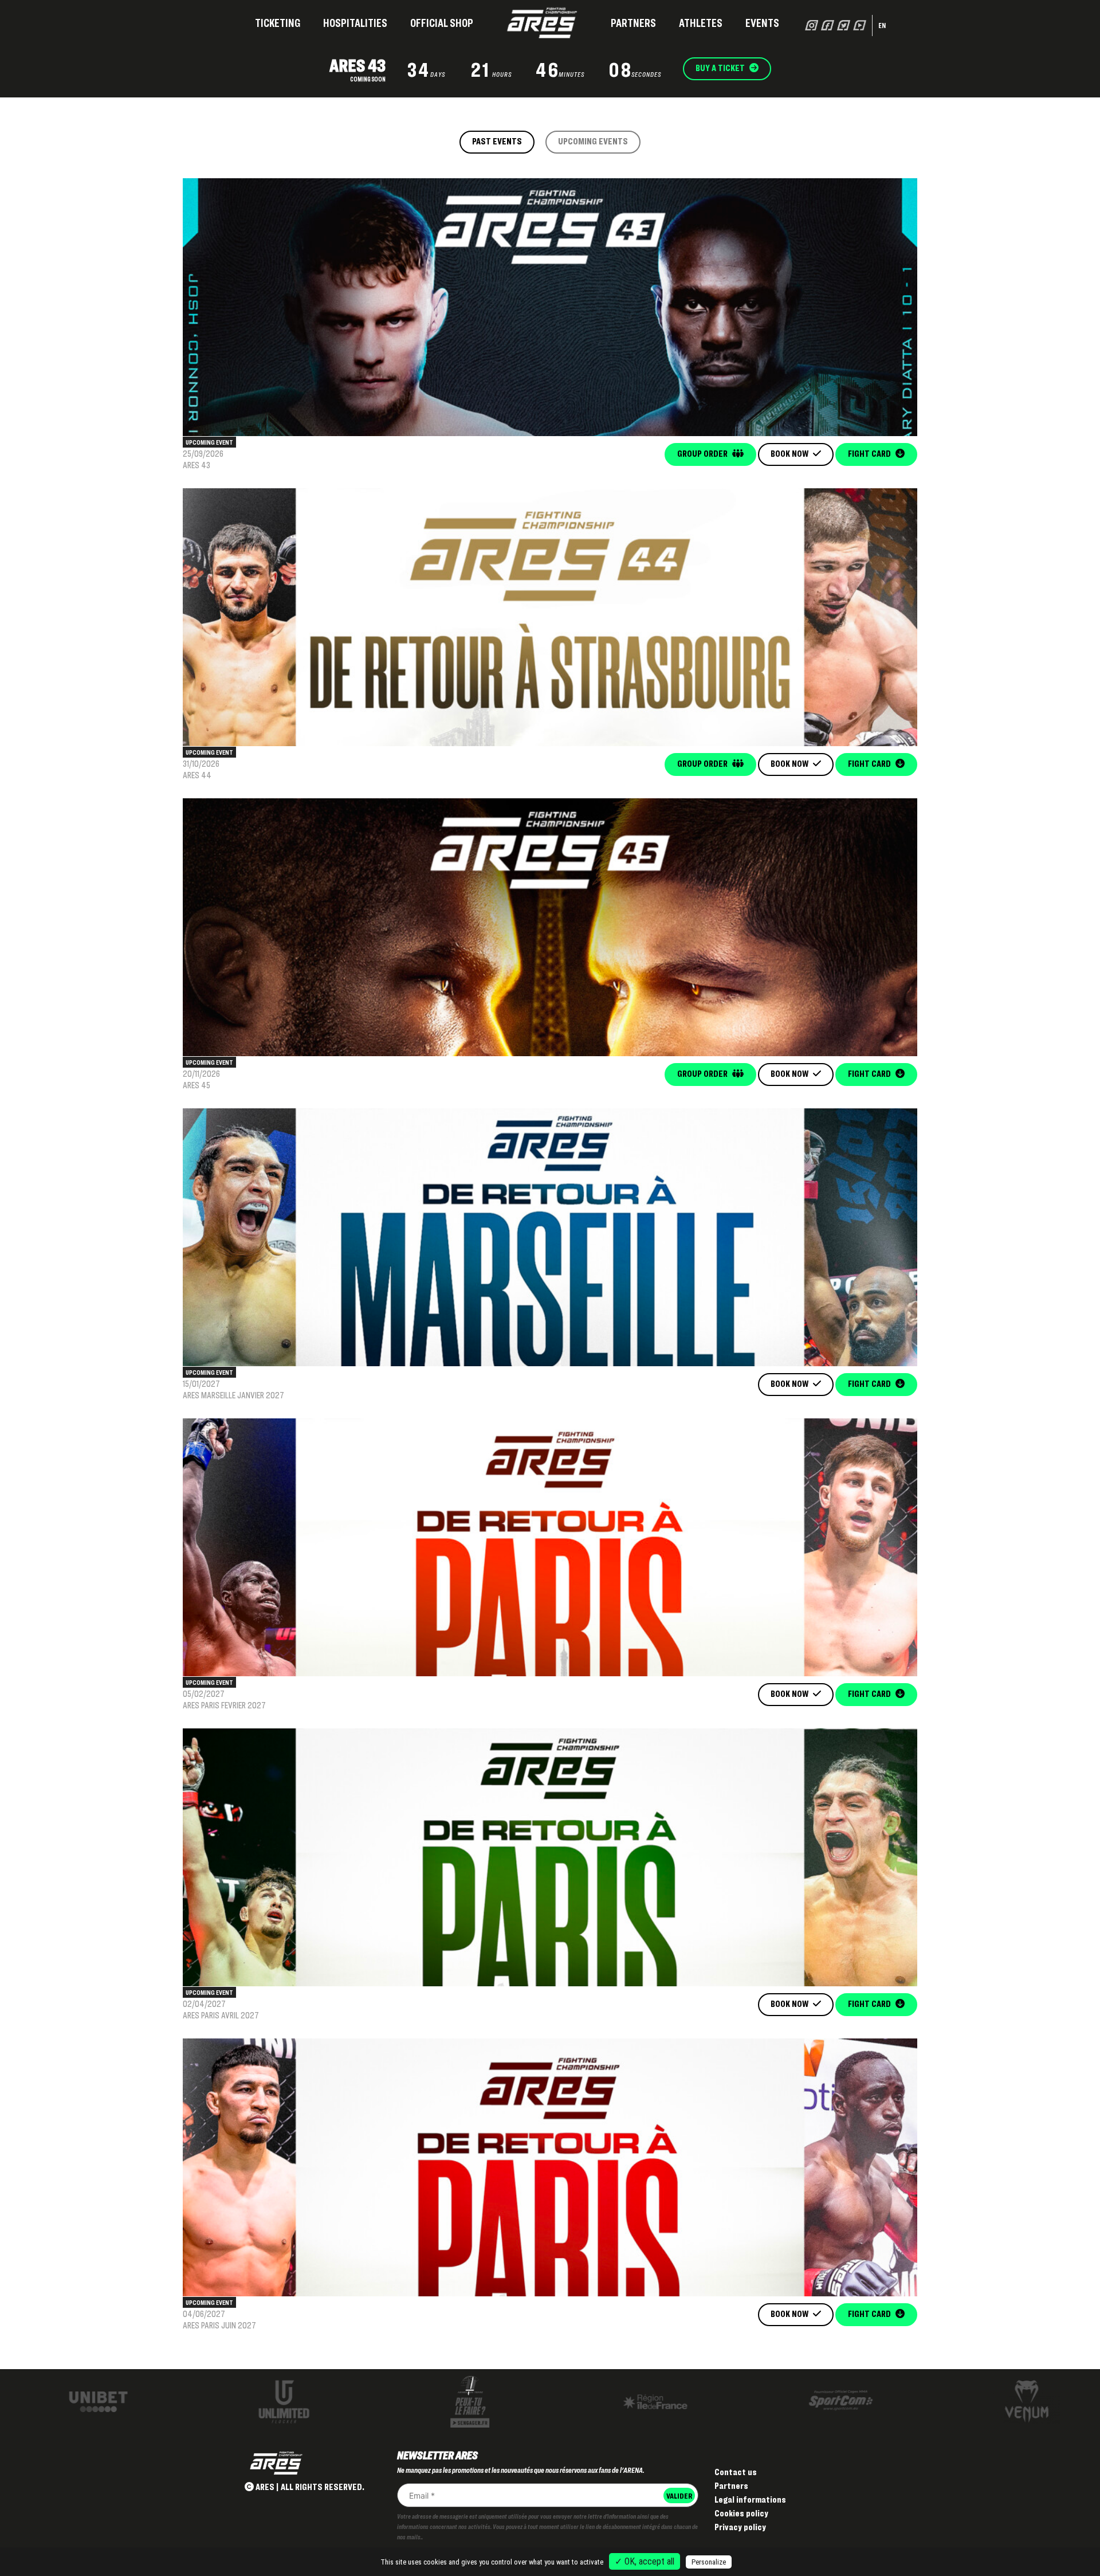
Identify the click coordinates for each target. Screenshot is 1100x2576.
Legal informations (750, 2499)
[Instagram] (812, 25)
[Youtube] (860, 25)
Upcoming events (593, 141)
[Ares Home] (542, 23)
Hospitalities (355, 23)
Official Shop (442, 23)
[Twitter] (844, 25)
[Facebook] (828, 25)
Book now (790, 454)
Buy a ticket (721, 68)
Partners (633, 23)
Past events (497, 141)
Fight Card (870, 454)
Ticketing (278, 23)
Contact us (736, 2472)
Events (762, 23)
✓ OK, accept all (645, 2561)
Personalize (709, 2562)
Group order (703, 454)
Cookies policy (741, 2513)
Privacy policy (740, 2527)
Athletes (701, 23)
